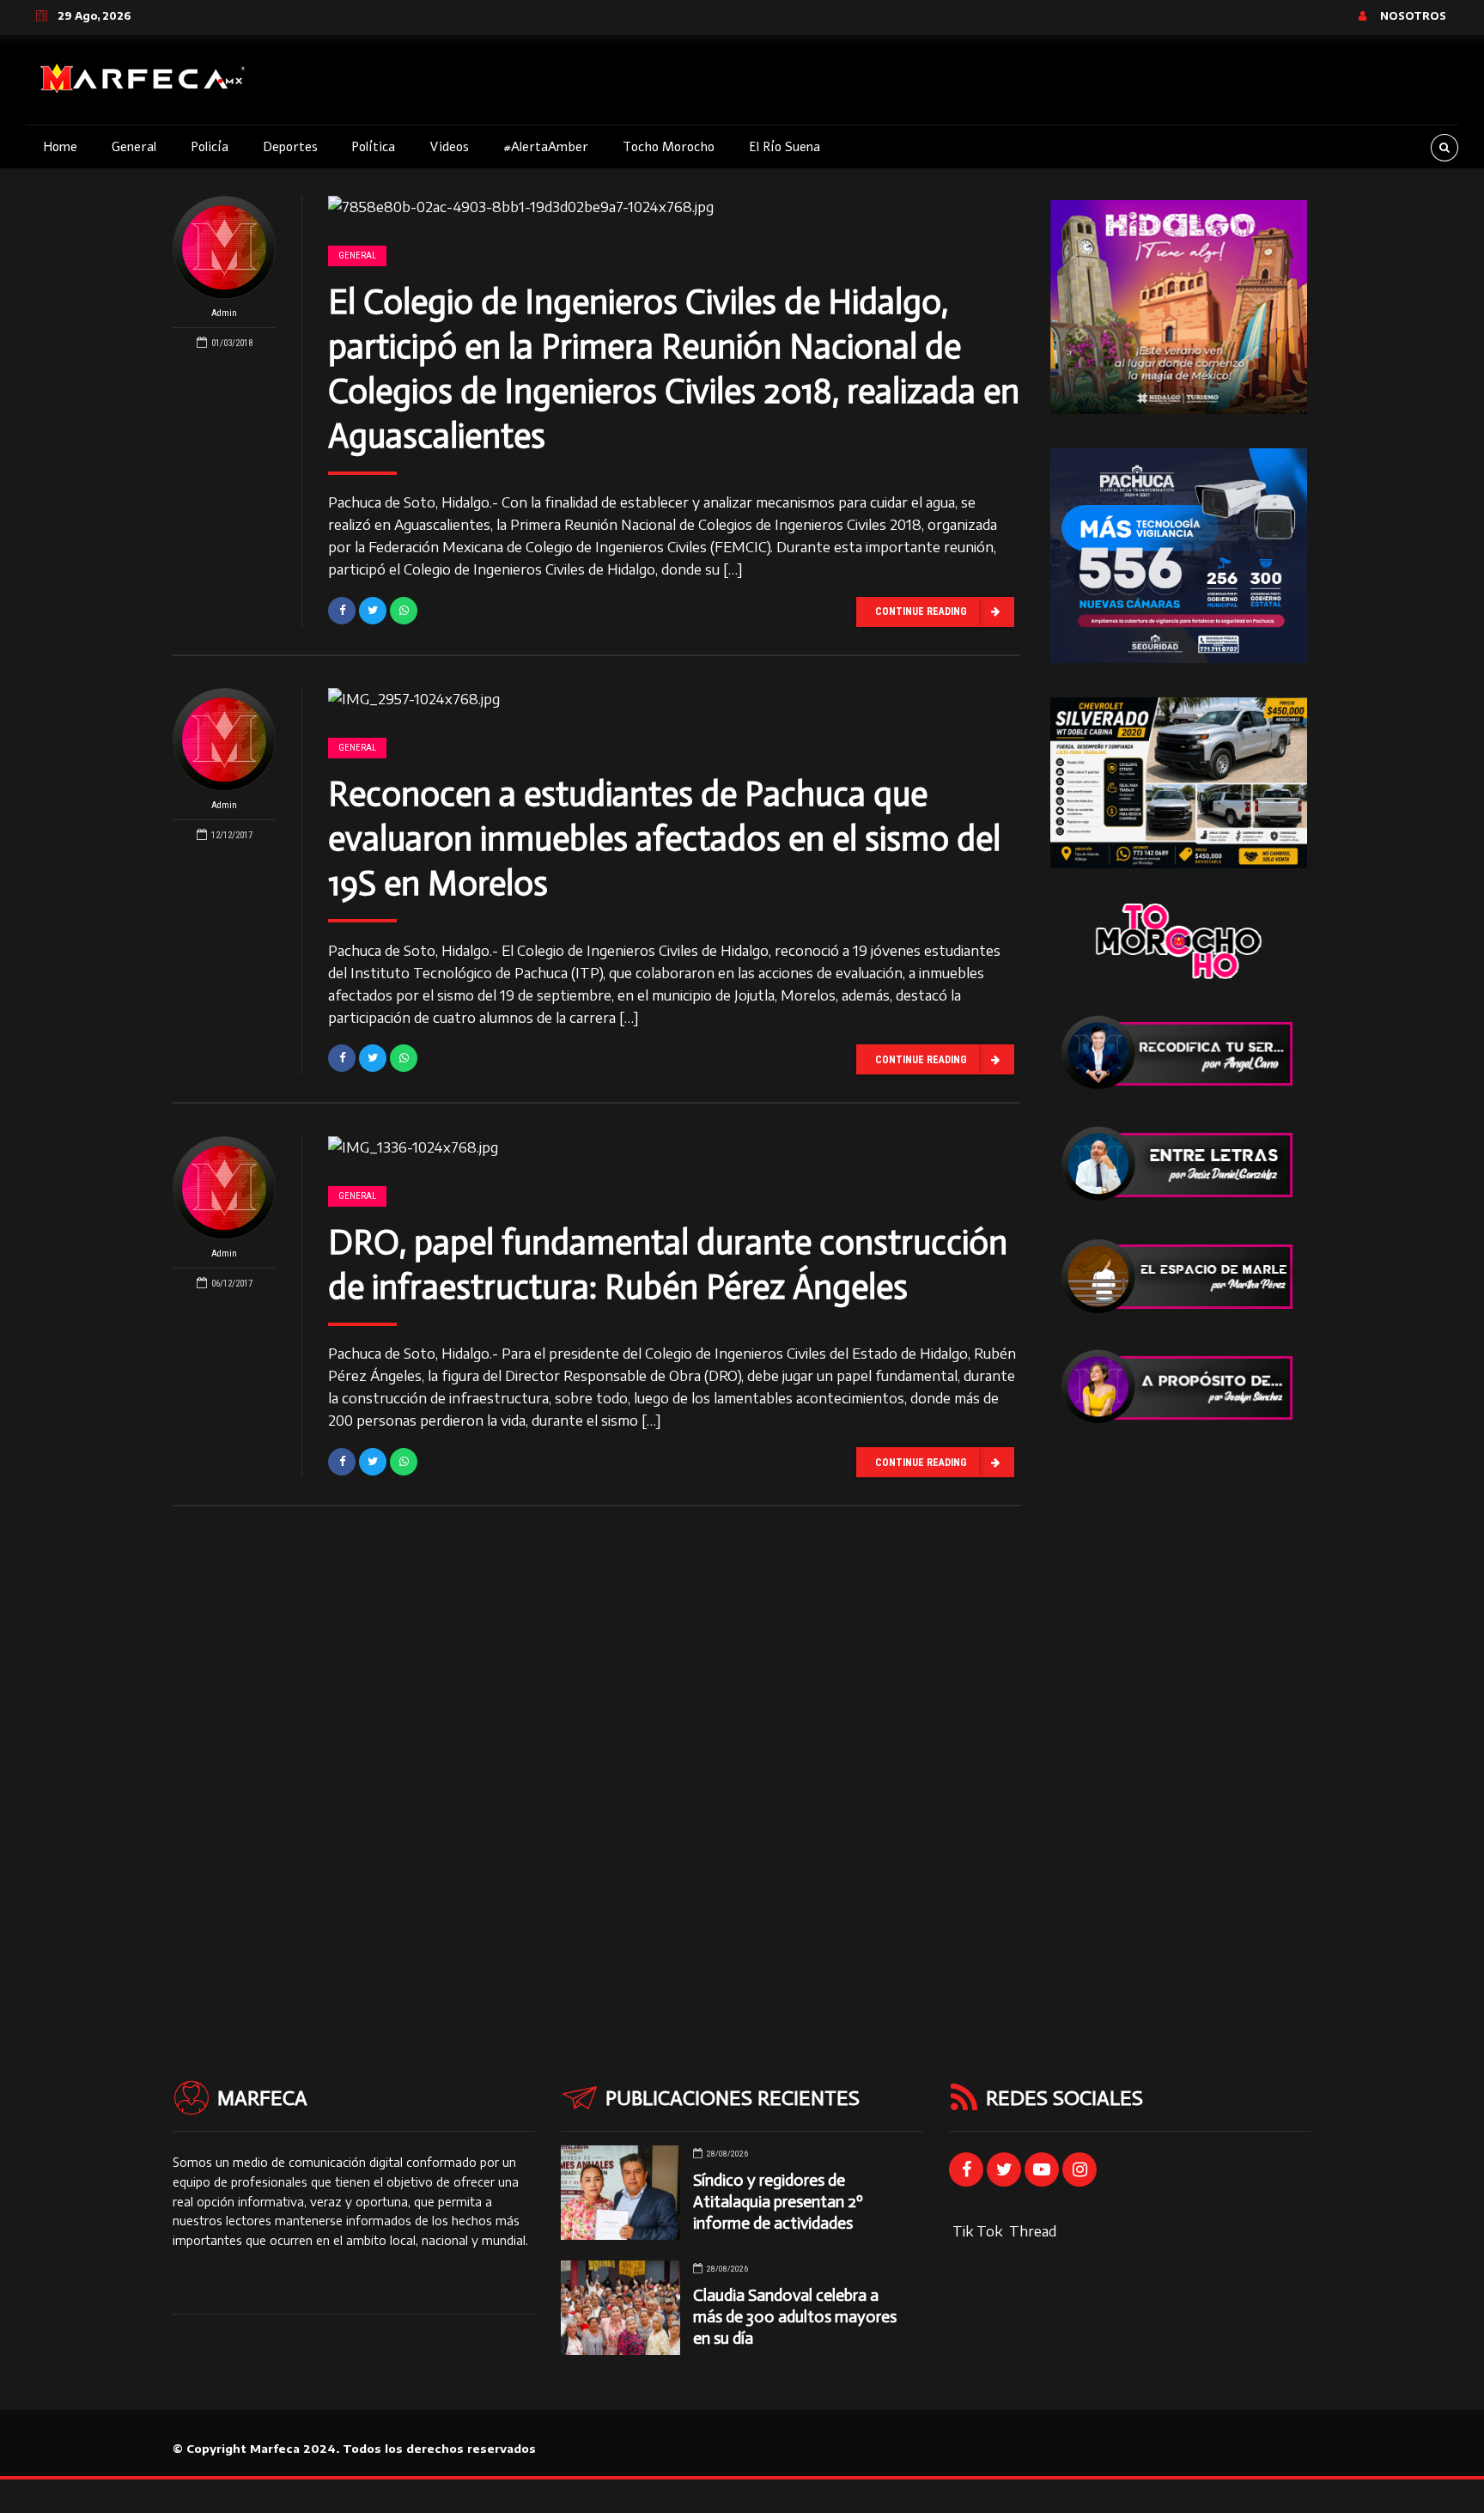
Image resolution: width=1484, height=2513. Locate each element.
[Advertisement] (1179, 1717)
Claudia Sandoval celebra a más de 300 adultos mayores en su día (795, 2317)
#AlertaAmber (546, 147)
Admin (224, 313)
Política (373, 147)
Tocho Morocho (669, 147)
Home (60, 147)
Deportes (290, 147)
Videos (449, 147)
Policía (210, 147)
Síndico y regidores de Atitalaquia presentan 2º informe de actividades (778, 2202)
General (134, 147)
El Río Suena (785, 147)
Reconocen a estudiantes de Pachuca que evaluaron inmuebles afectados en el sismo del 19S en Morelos (664, 838)
